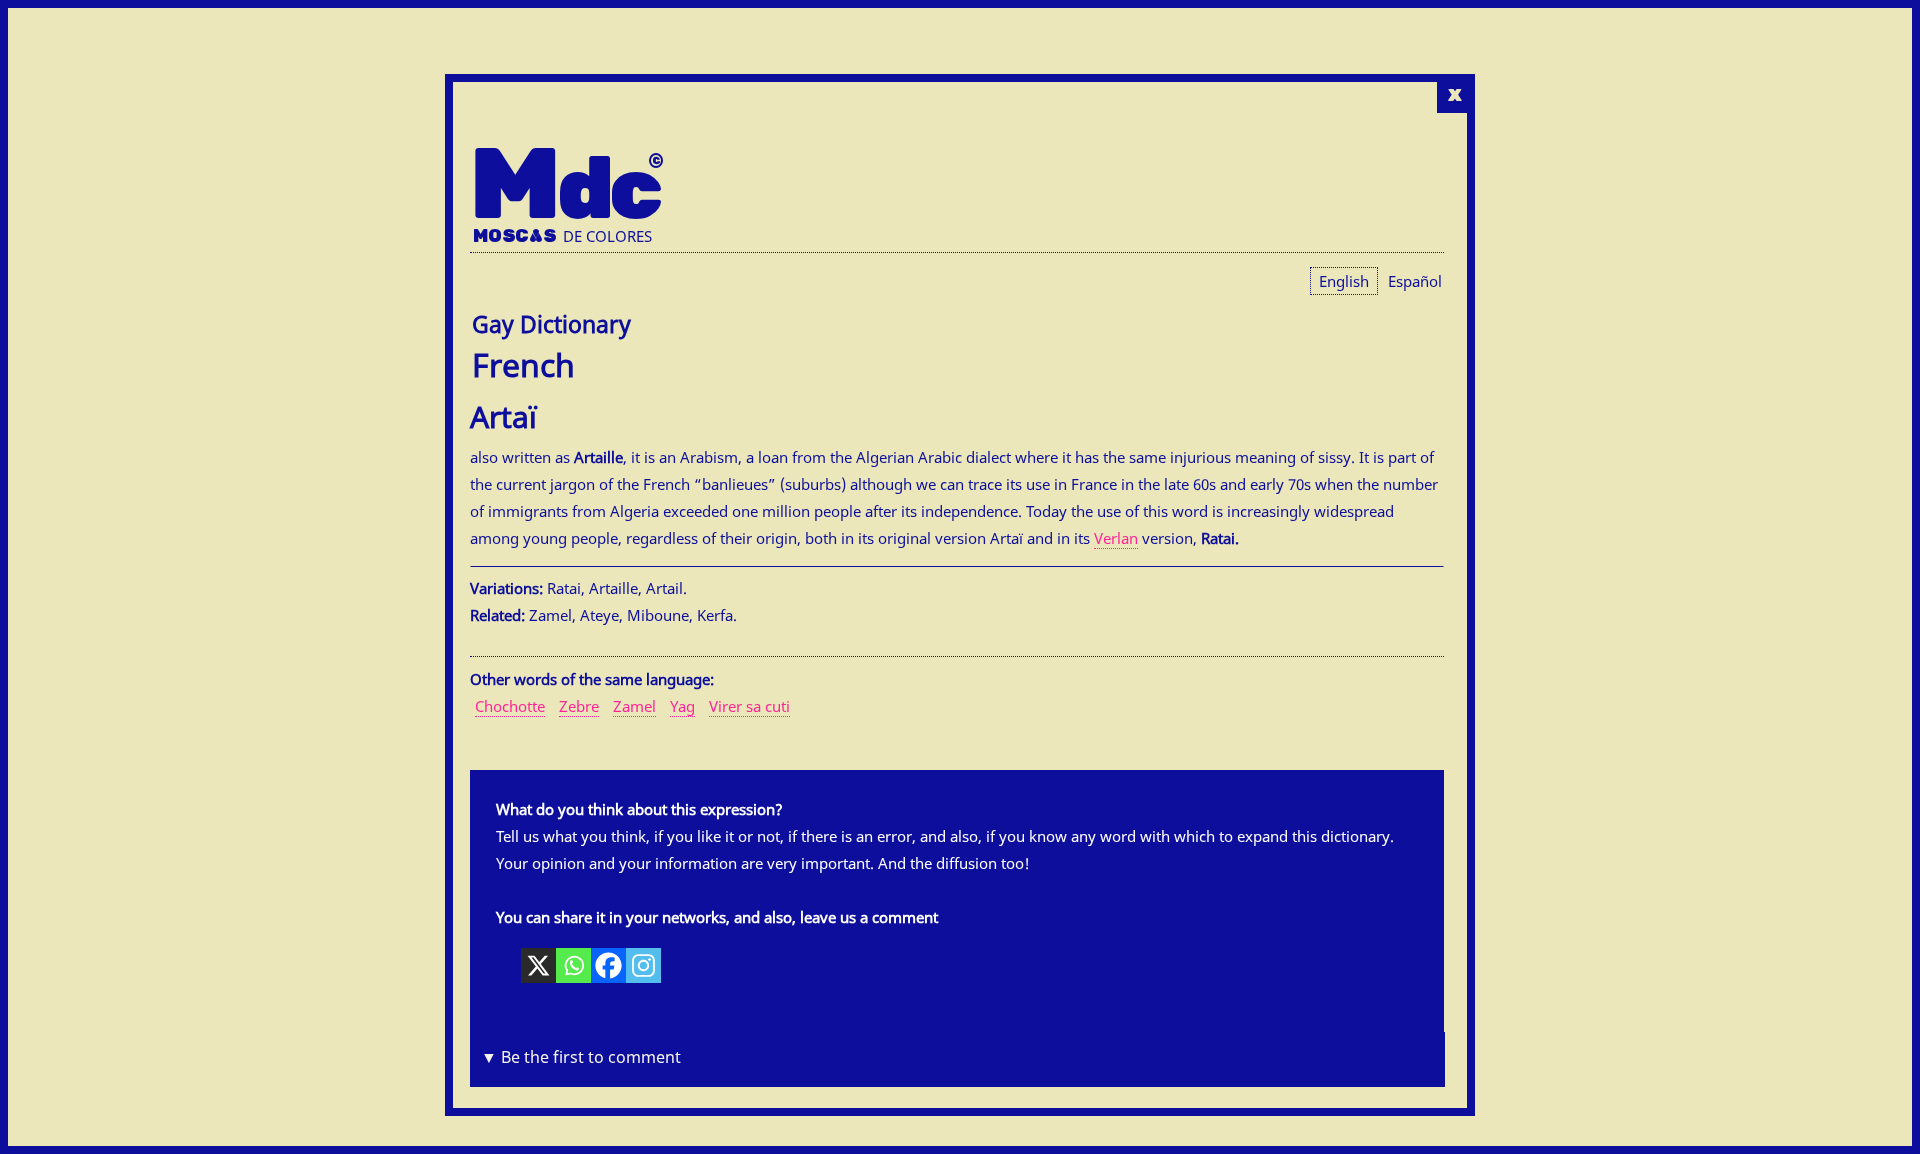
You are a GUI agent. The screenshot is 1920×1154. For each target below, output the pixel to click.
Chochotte (510, 706)
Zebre (579, 706)
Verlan (1116, 538)
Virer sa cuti (749, 706)
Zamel (634, 706)
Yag (682, 706)
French (523, 364)
